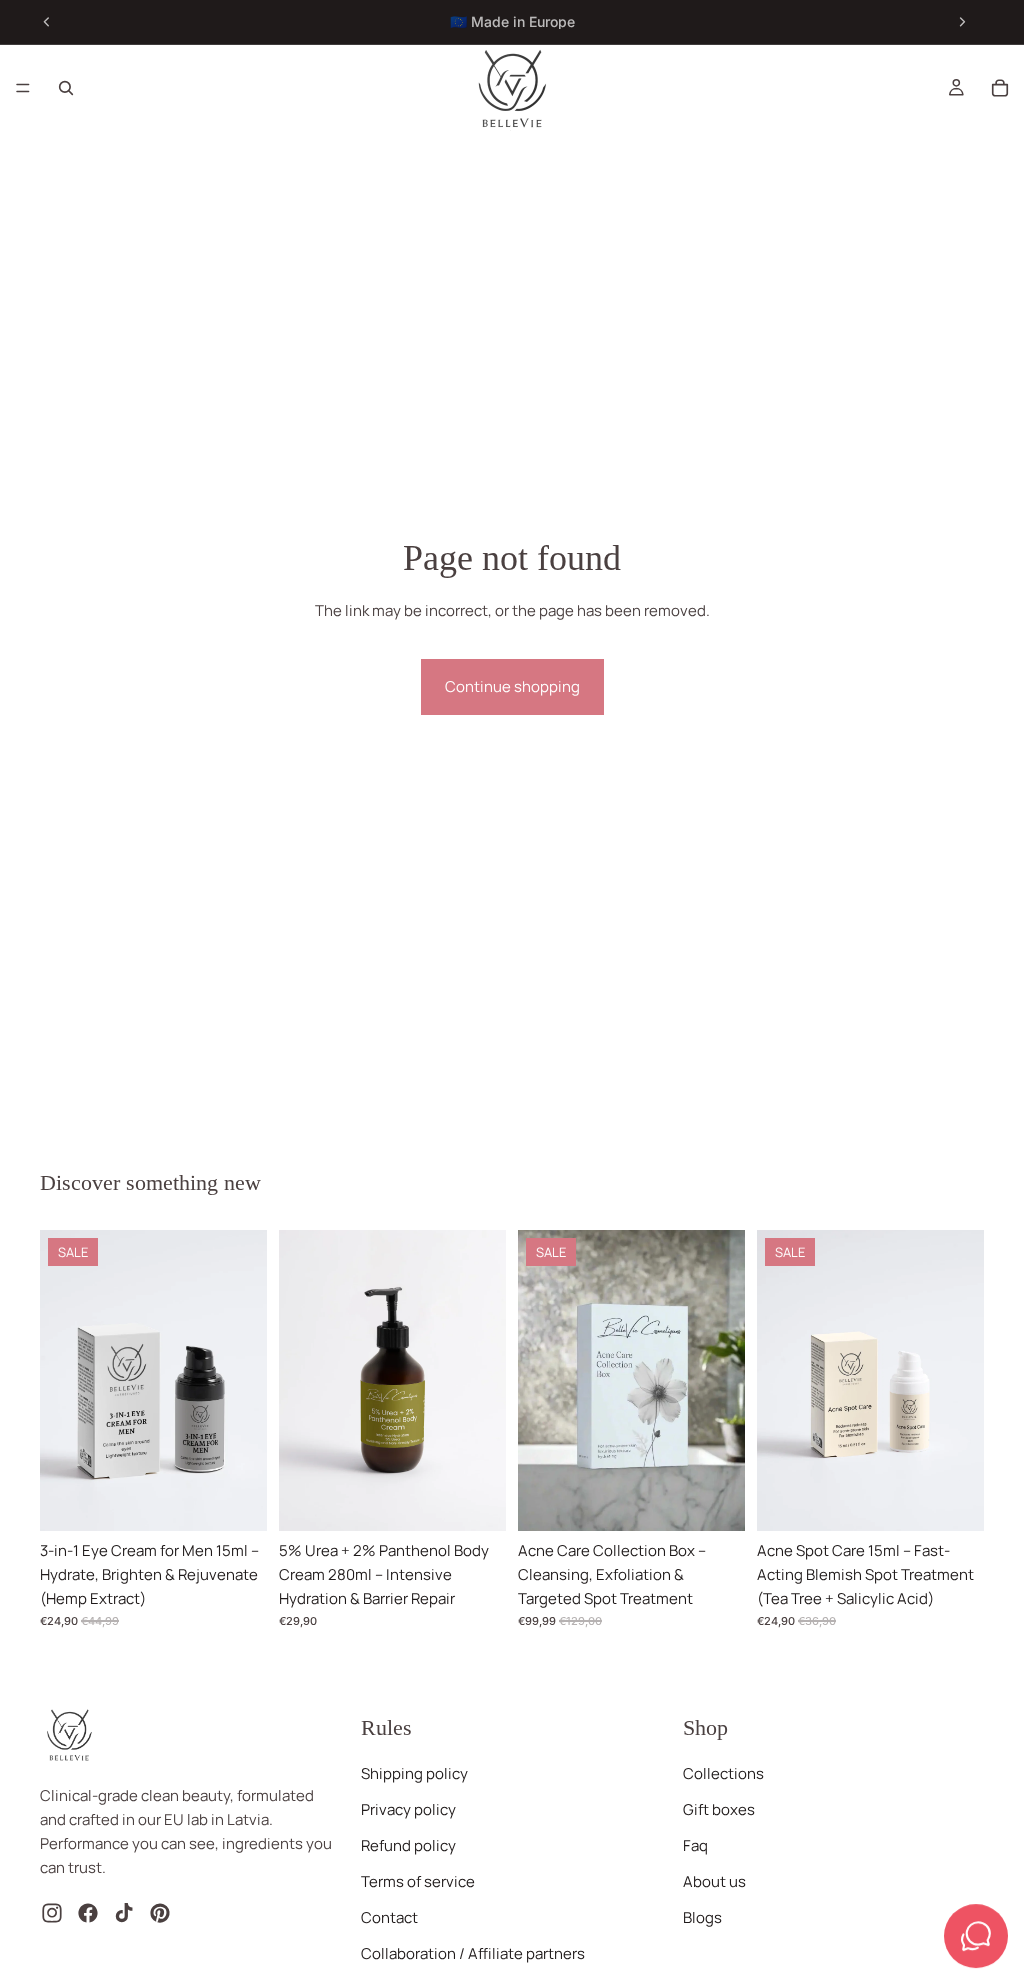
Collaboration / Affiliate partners (473, 1953)
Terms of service (418, 1881)
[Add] (236, 1500)
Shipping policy (414, 1773)
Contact (389, 1917)
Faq (695, 1845)
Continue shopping (512, 686)
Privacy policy (408, 1809)
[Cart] (1000, 88)
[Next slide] (962, 22)
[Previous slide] (47, 22)
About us (714, 1881)
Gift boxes (719, 1809)
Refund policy (408, 1845)
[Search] (66, 88)
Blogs (702, 1917)
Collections (723, 1773)
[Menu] (23, 88)
